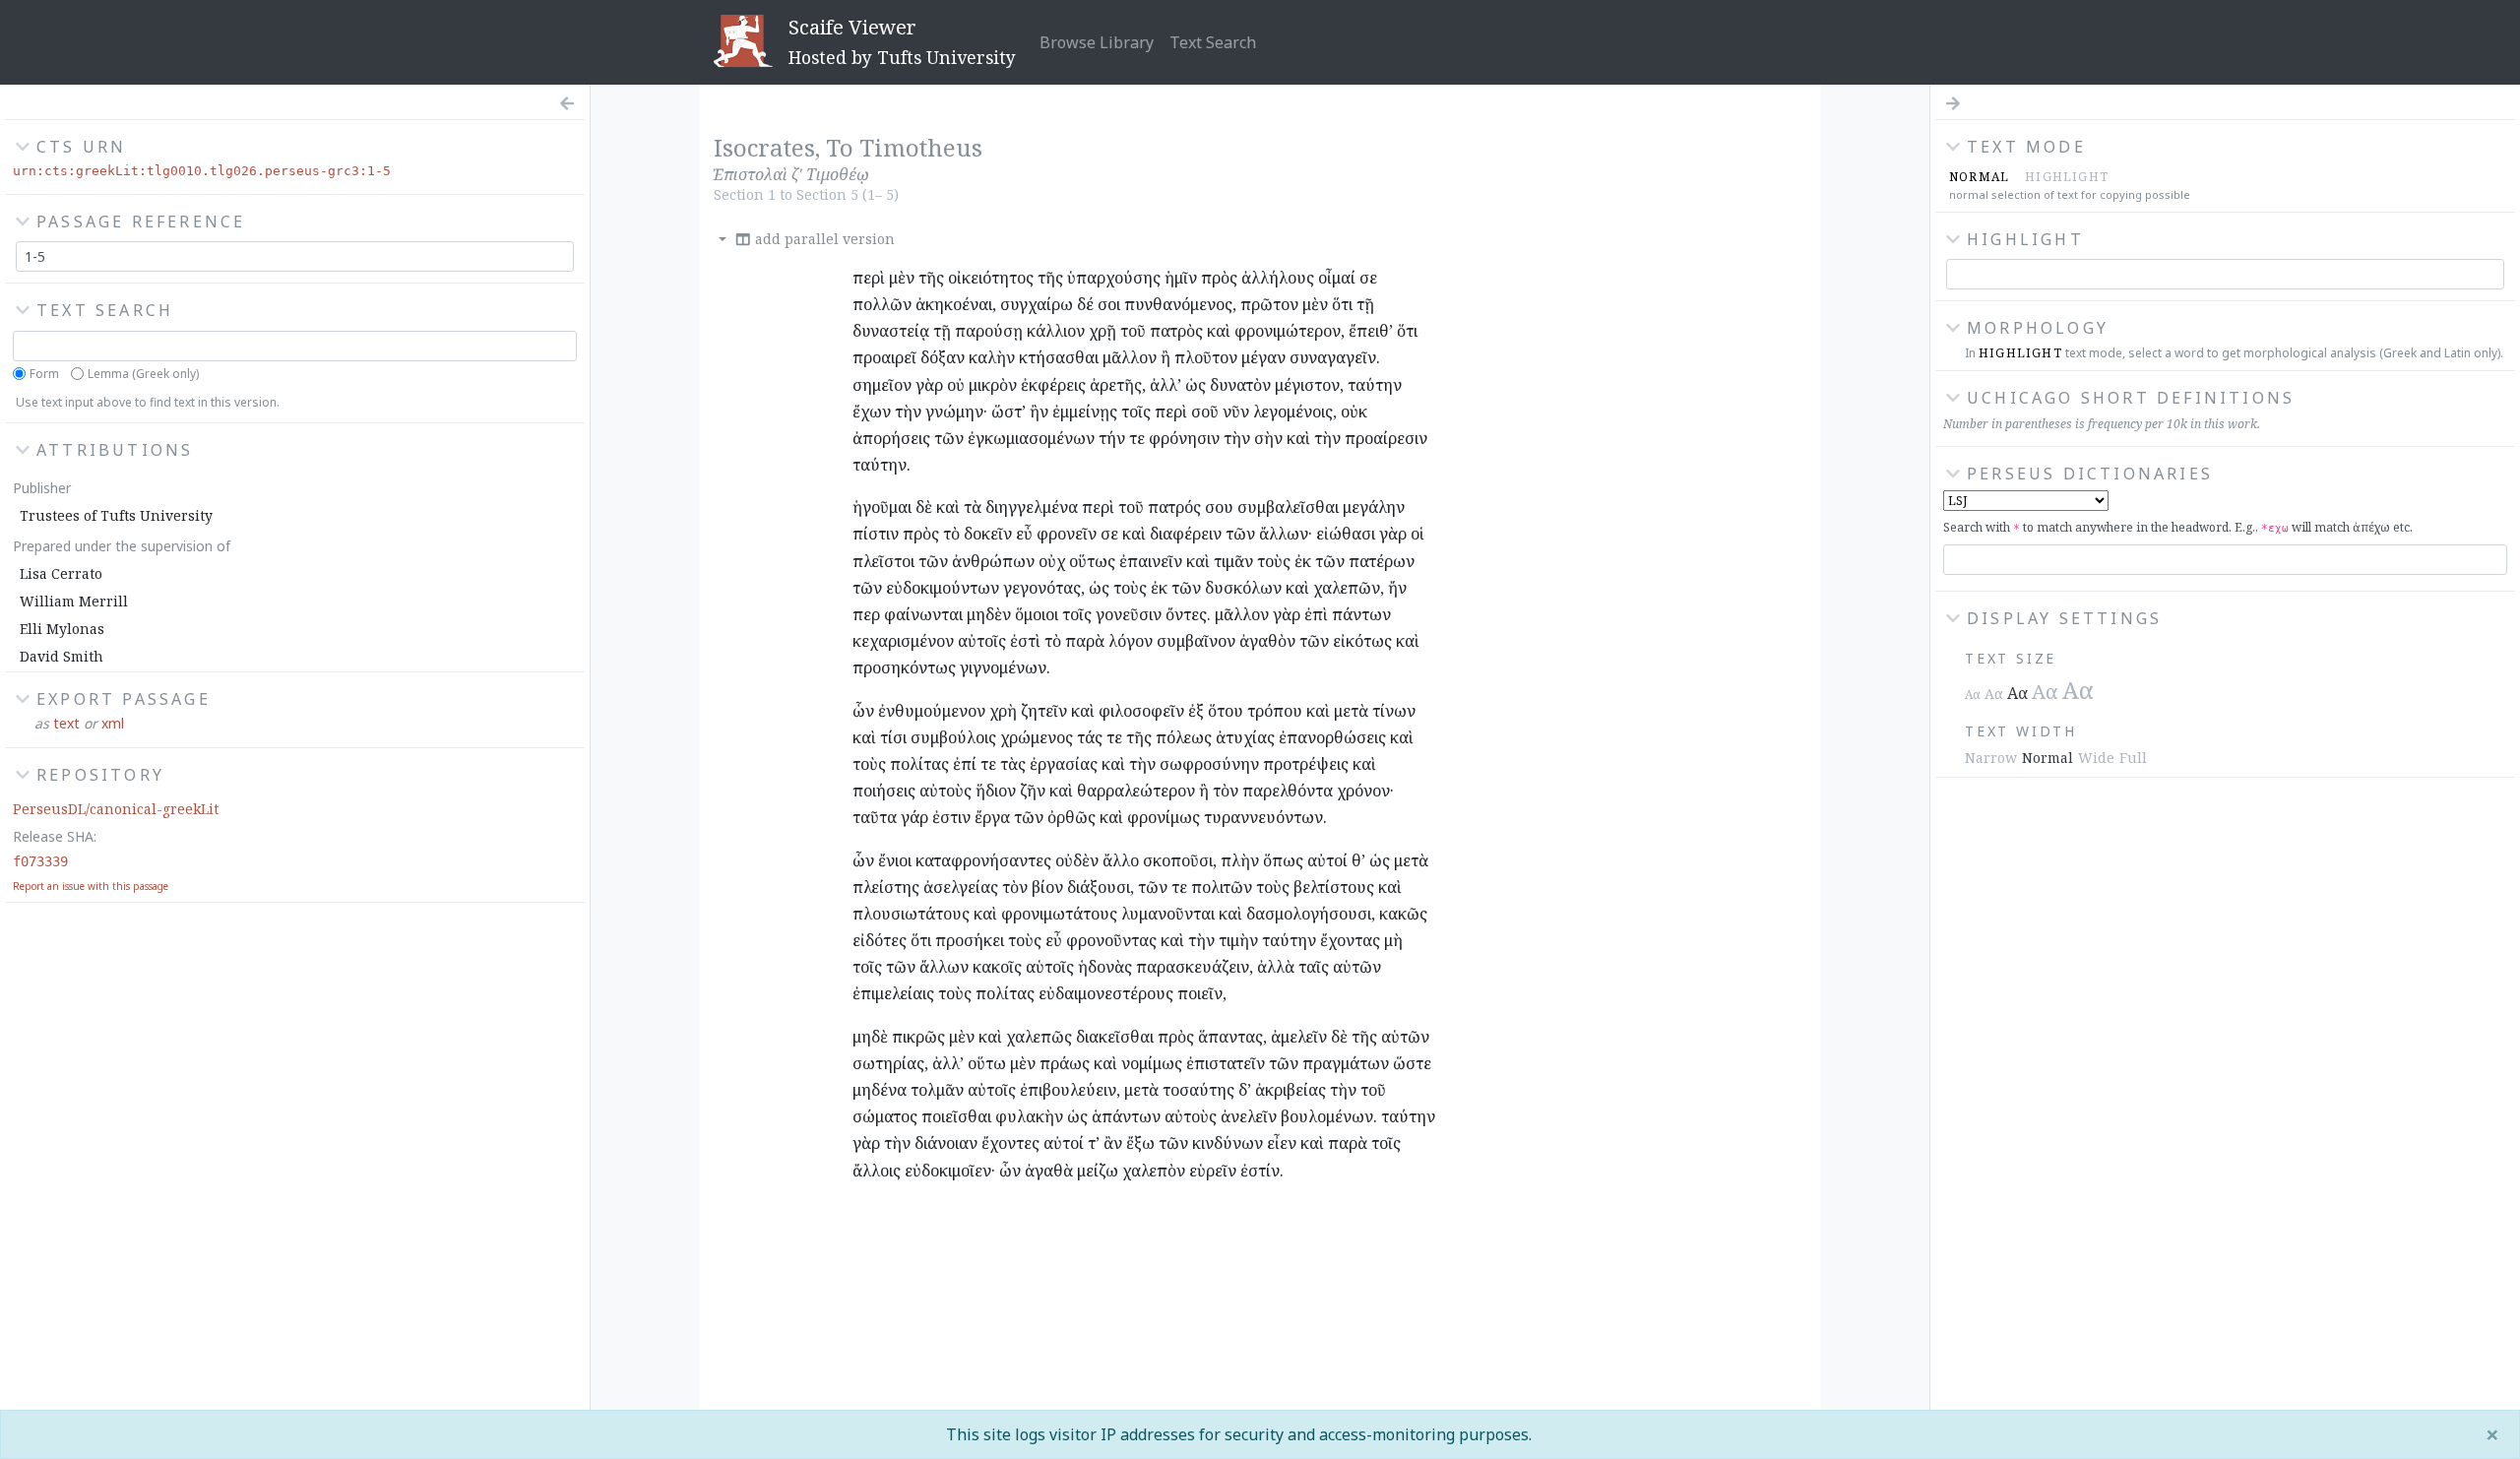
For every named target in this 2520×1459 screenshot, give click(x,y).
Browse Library (1097, 42)
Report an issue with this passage (91, 886)
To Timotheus (904, 147)
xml (113, 723)
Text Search (1213, 42)
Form (44, 374)
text (66, 723)
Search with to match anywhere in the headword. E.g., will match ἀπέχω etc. (2178, 527)
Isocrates (764, 147)
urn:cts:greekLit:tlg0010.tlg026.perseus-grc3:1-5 (202, 171)
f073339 (40, 861)
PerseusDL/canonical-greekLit (116, 809)
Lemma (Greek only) (143, 374)
